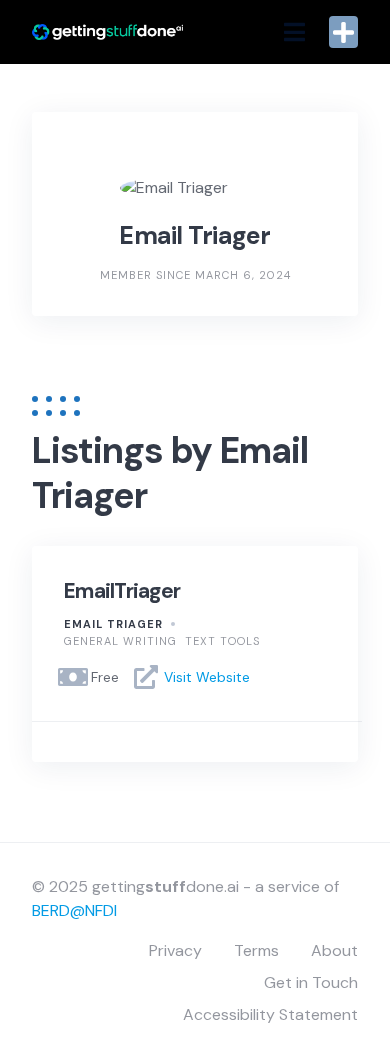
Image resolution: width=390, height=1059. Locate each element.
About (334, 950)
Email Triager (113, 624)
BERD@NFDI (74, 910)
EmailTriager (122, 591)
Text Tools (222, 641)
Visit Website (207, 677)
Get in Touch (311, 982)
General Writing (120, 641)
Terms (256, 950)
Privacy (175, 950)
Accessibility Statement (270, 1014)
